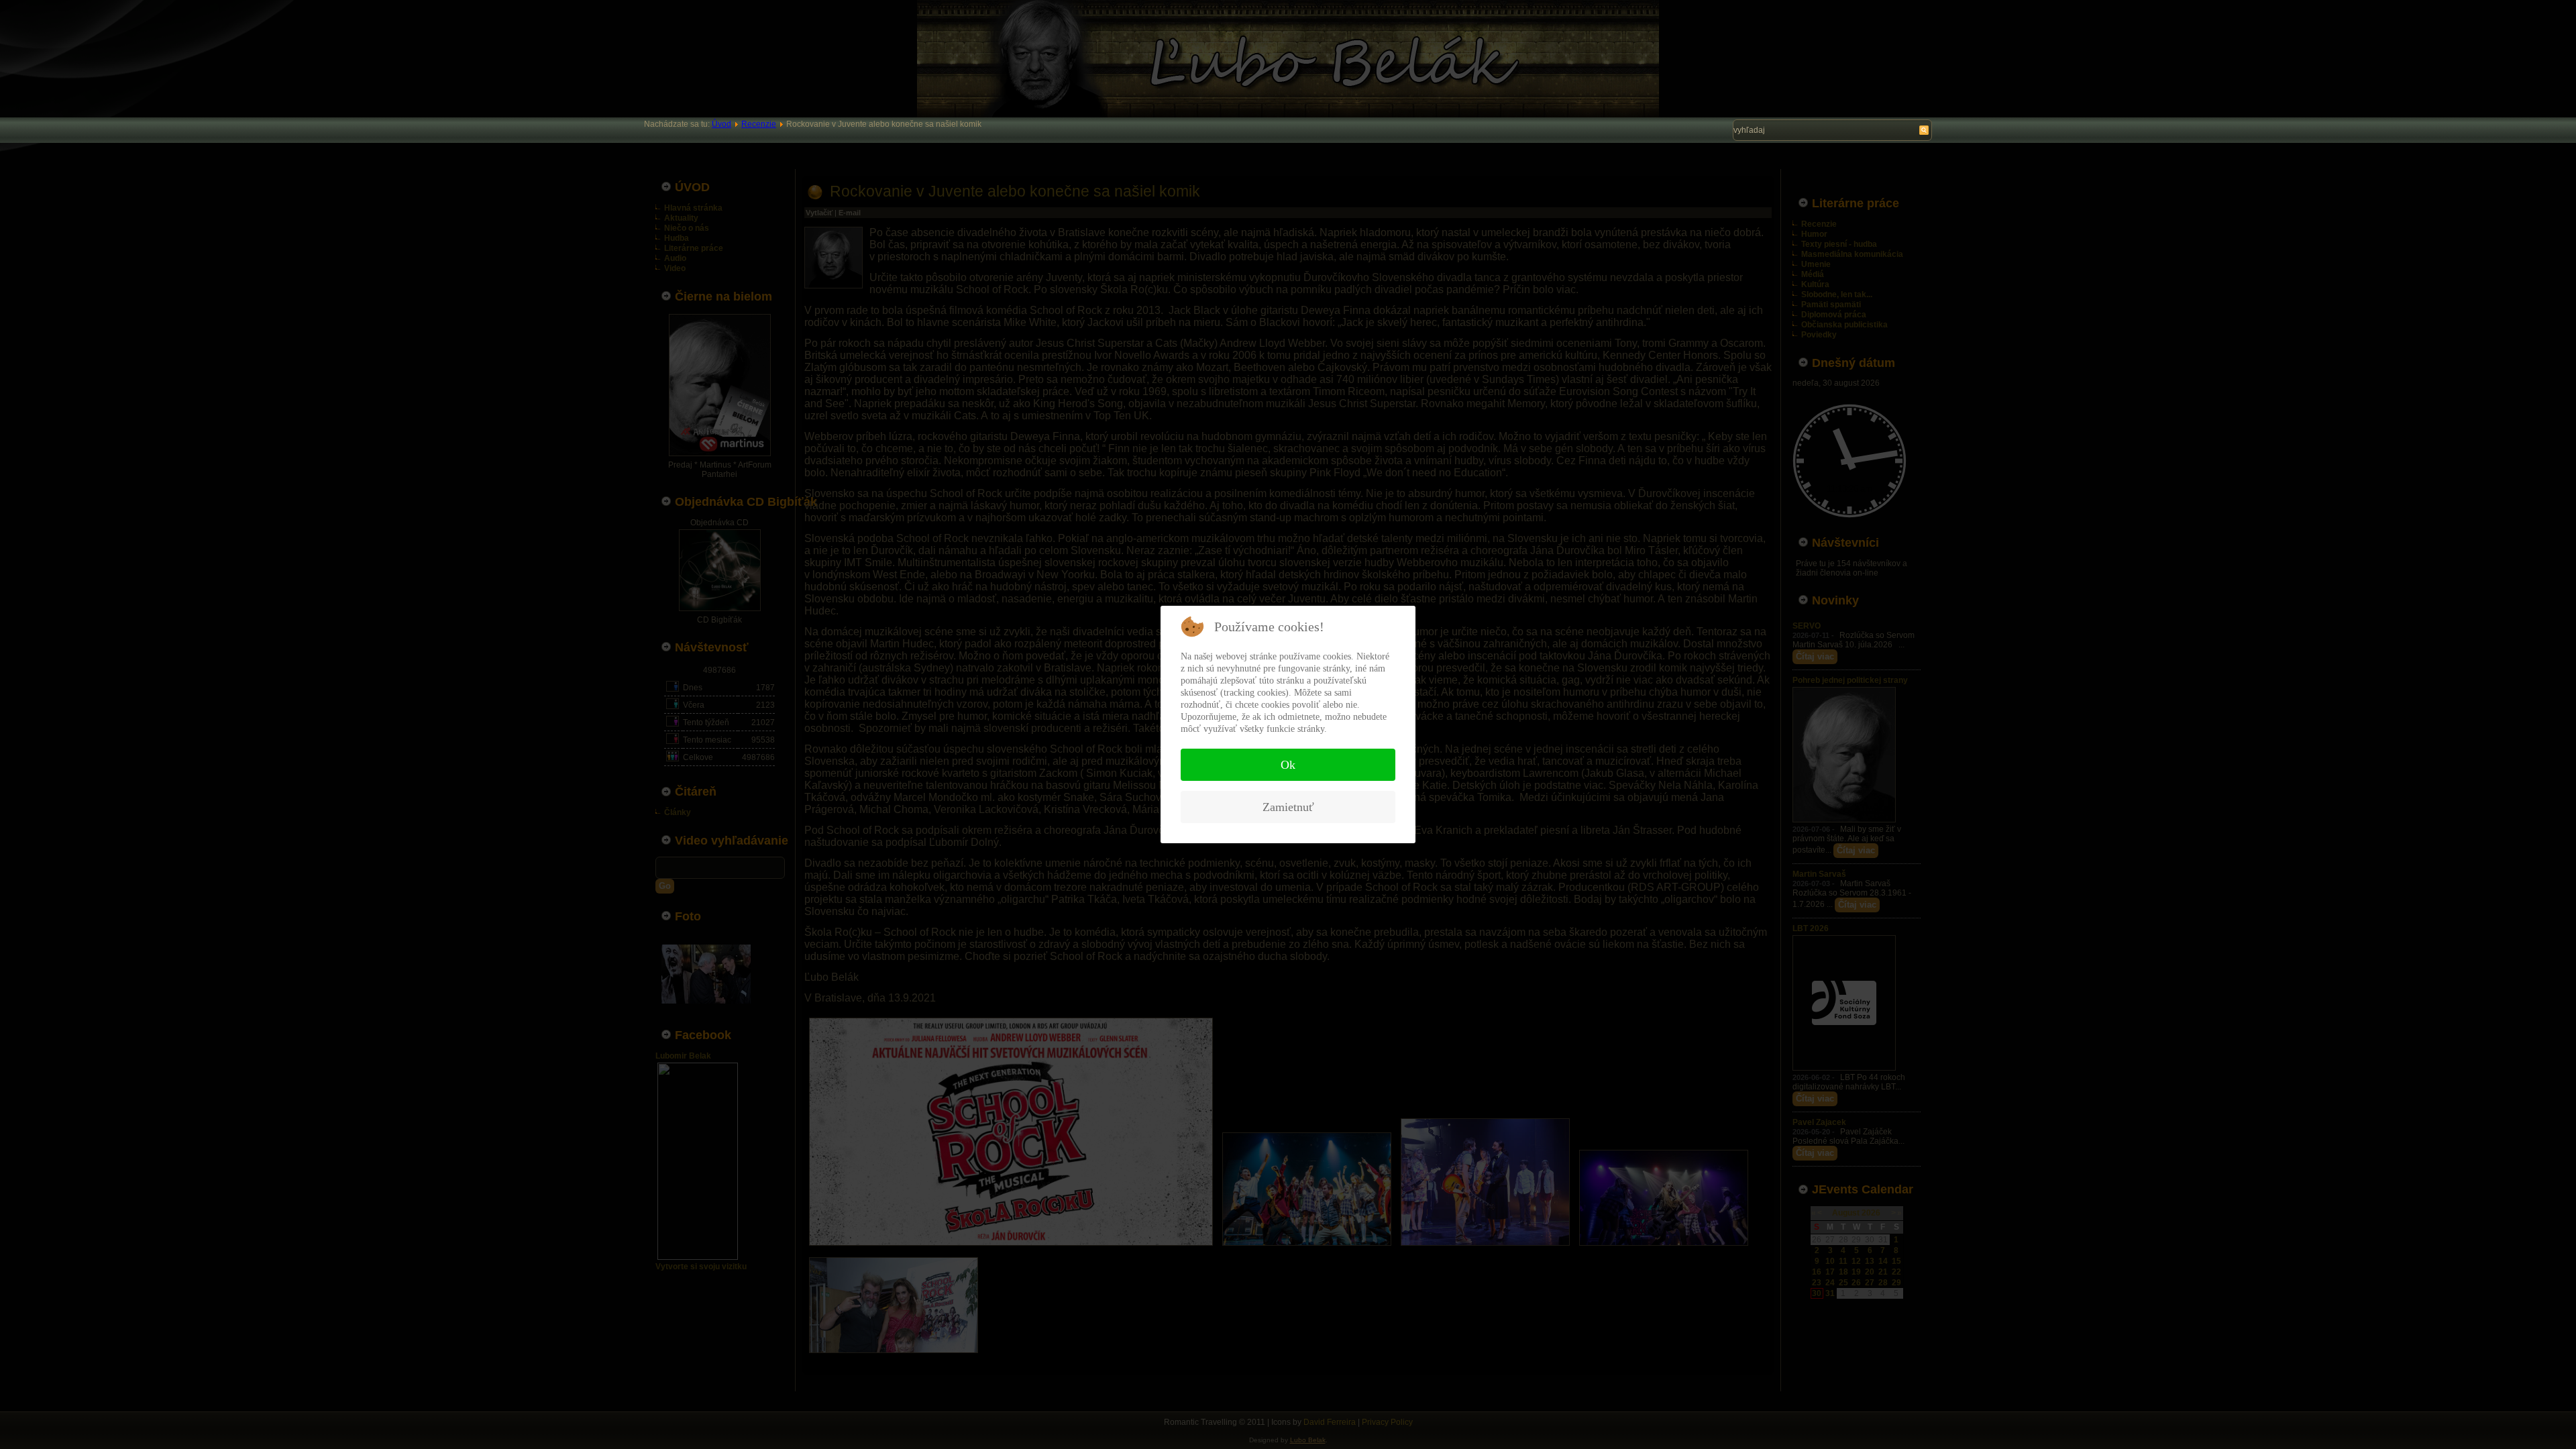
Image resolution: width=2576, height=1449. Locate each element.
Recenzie (759, 124)
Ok (1288, 765)
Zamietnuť (1288, 807)
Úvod (721, 124)
